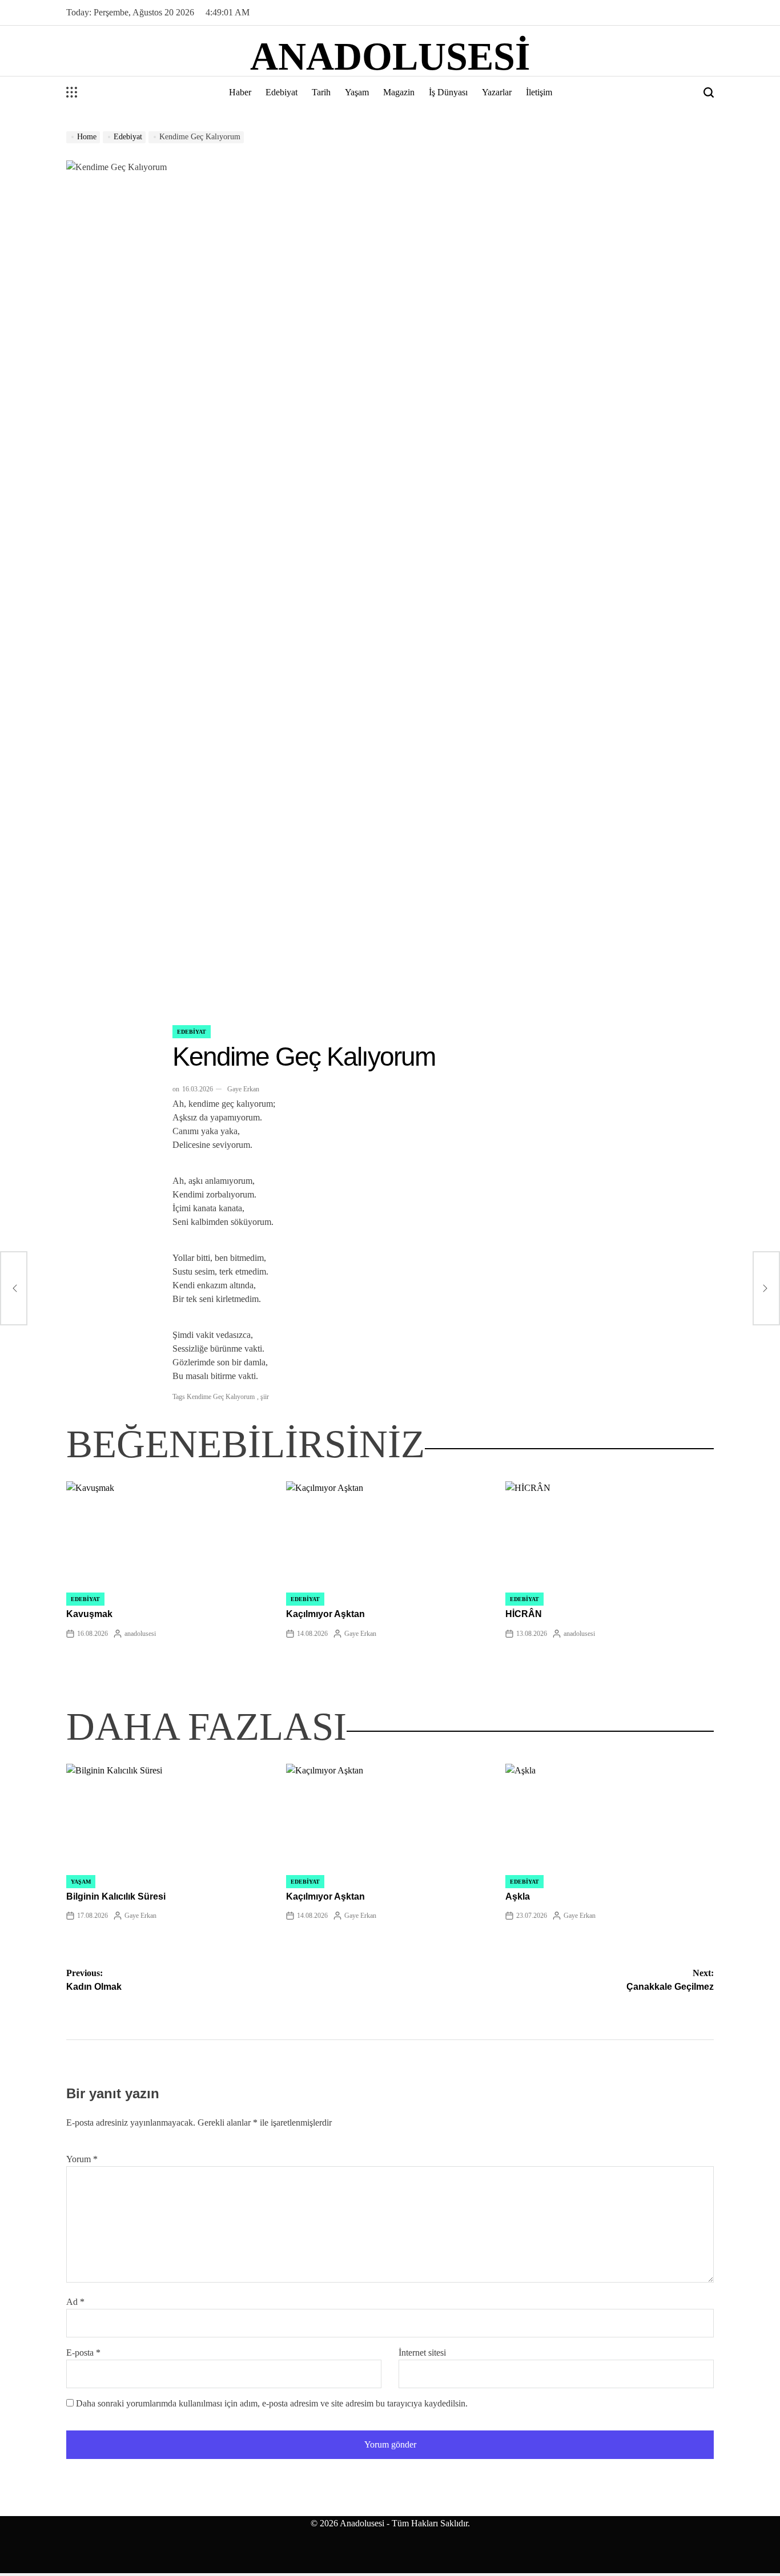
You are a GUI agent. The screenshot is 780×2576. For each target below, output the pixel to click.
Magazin (399, 92)
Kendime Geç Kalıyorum (221, 1397)
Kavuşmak (89, 1614)
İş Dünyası (448, 92)
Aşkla (518, 1896)
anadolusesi (390, 57)
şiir (265, 1397)
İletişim (539, 92)
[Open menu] (72, 92)
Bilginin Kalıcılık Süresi (116, 1896)
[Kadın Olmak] (14, 1288)
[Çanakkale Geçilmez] (766, 1288)
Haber (240, 92)
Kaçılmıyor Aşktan (325, 1614)
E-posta (83, 2353)
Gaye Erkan (243, 1089)
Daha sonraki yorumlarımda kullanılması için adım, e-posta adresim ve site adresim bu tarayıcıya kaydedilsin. (272, 2403)
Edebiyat (282, 92)
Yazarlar (497, 92)
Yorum (82, 2159)
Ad (75, 2302)
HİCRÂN (524, 1614)
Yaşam (357, 92)
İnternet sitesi (422, 2353)
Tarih (321, 92)
